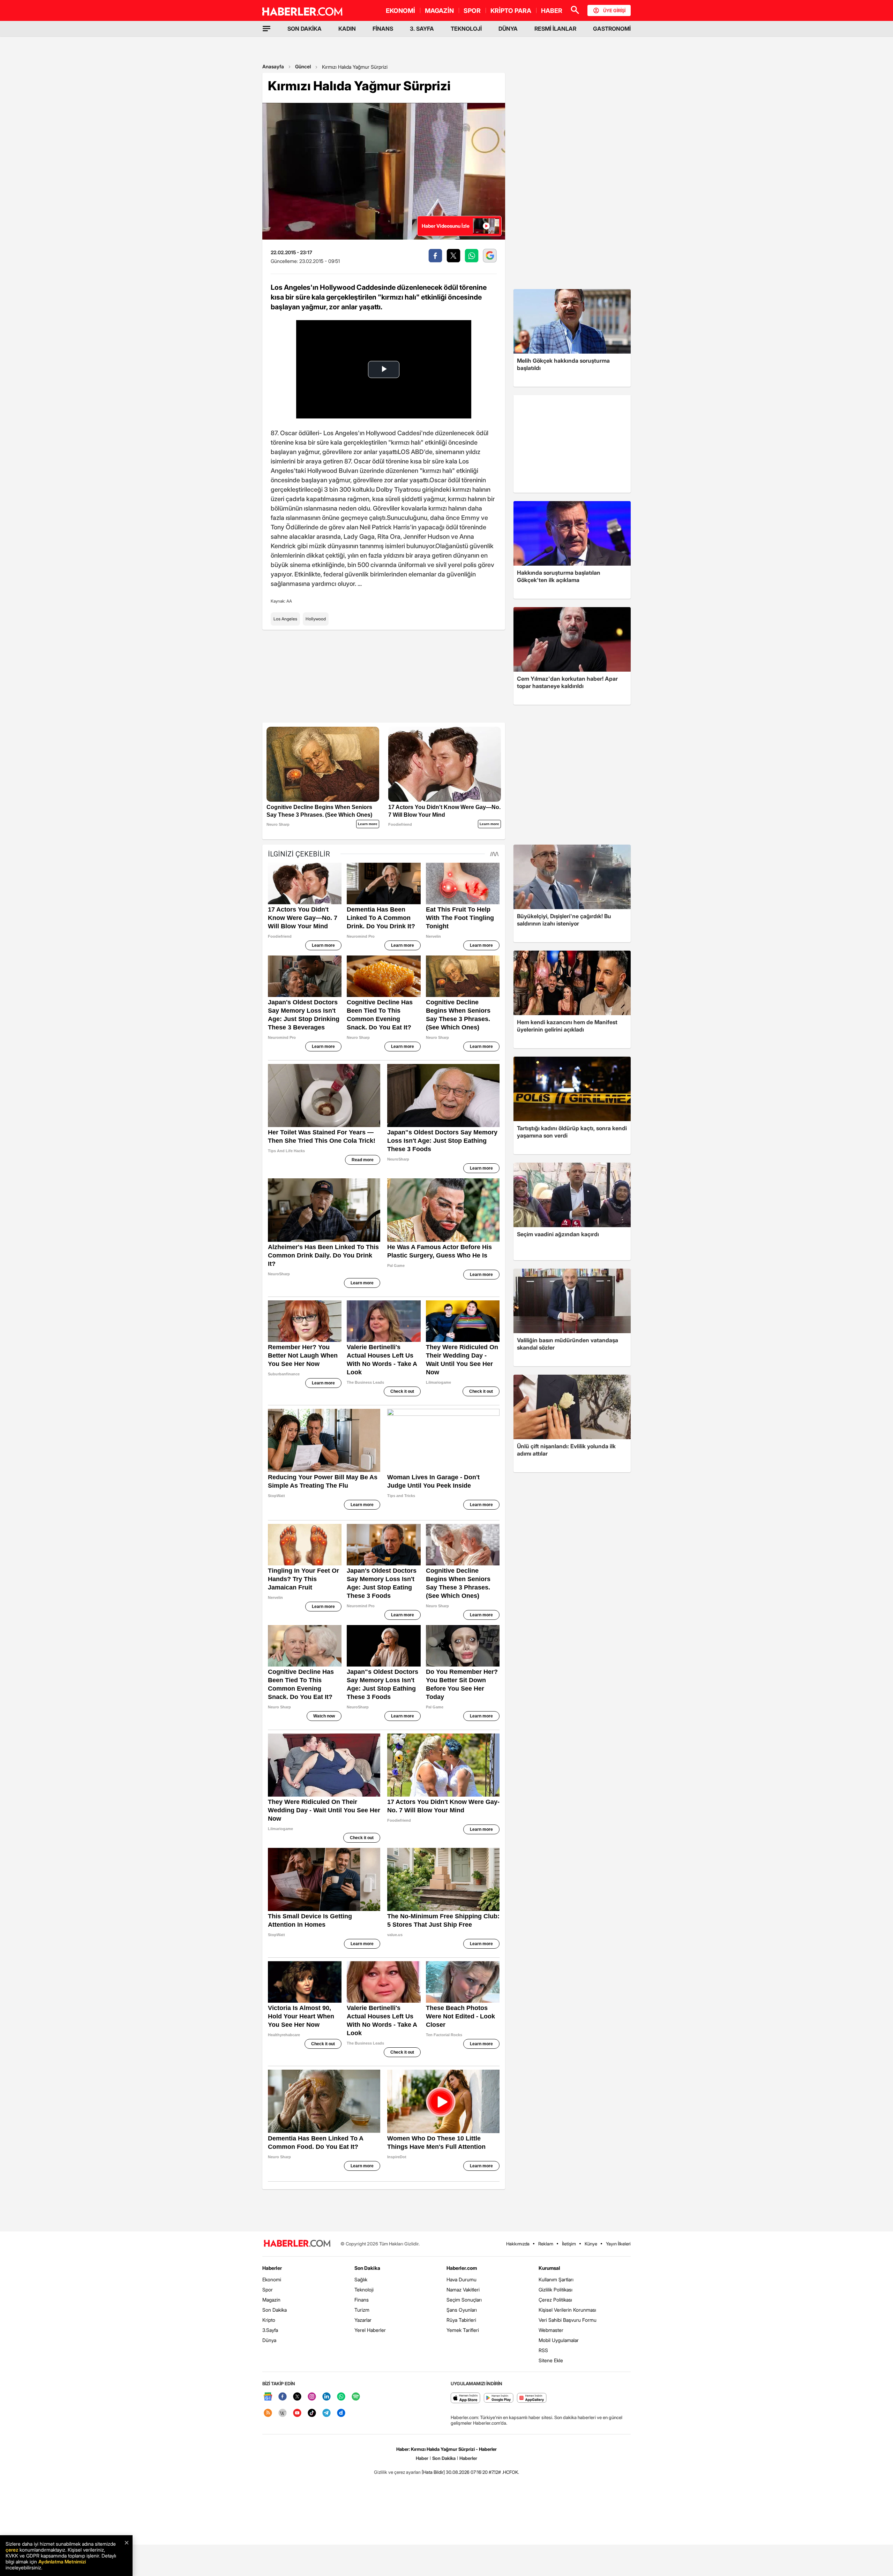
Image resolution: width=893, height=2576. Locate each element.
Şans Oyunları (462, 2310)
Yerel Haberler (370, 2330)
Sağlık (361, 2279)
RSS (543, 2350)
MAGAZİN (439, 11)
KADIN (347, 29)
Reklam (546, 2244)
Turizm (362, 2310)
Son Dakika (275, 2310)
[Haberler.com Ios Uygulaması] (466, 2398)
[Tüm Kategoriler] (267, 29)
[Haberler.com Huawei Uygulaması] (532, 2398)
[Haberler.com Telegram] (327, 2413)
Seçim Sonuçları (464, 2300)
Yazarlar (363, 2320)
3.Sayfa (270, 2330)
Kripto (269, 2320)
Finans (362, 2300)
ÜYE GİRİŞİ (614, 10)
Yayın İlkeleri (618, 2244)
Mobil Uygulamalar (559, 2340)
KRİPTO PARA (511, 11)
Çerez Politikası (555, 2300)
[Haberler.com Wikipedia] (283, 2413)
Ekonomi (272, 2279)
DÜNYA (508, 29)
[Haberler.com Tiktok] (312, 2413)
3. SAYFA (422, 29)
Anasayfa (273, 66)
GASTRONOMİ (612, 29)
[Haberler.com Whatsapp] (341, 2397)
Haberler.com (462, 2268)
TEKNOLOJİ (466, 29)
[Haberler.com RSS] (268, 2413)
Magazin (271, 2300)
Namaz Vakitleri (463, 2290)
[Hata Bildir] (433, 2472)
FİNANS (383, 29)
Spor (268, 2290)
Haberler (272, 2268)
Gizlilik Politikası (556, 2290)
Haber (422, 2458)
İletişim (569, 2244)
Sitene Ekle (551, 2360)
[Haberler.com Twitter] (297, 2397)
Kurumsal (549, 2268)
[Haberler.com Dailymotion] (341, 2413)
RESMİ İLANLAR (555, 29)
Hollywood (316, 619)
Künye (591, 2244)
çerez (12, 2550)
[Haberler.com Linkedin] (327, 2397)
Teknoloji (364, 2290)
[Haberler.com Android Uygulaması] (499, 2398)
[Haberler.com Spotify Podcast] (356, 2397)
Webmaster (551, 2330)
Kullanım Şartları (556, 2279)
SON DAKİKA (305, 29)
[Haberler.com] (297, 2244)
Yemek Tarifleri (463, 2330)
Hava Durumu (461, 2279)
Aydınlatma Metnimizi (62, 2562)
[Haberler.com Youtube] (297, 2413)
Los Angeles (285, 619)
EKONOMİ (400, 11)
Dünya (269, 2340)
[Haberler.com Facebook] (283, 2397)
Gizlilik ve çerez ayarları (397, 2472)
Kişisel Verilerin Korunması (567, 2310)
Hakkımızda (518, 2244)
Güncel (303, 66)
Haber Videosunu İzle (446, 226)
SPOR (472, 11)
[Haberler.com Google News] (268, 2397)
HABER (552, 11)
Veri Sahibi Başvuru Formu (568, 2320)
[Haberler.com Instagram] (312, 2397)
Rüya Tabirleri (461, 2320)
